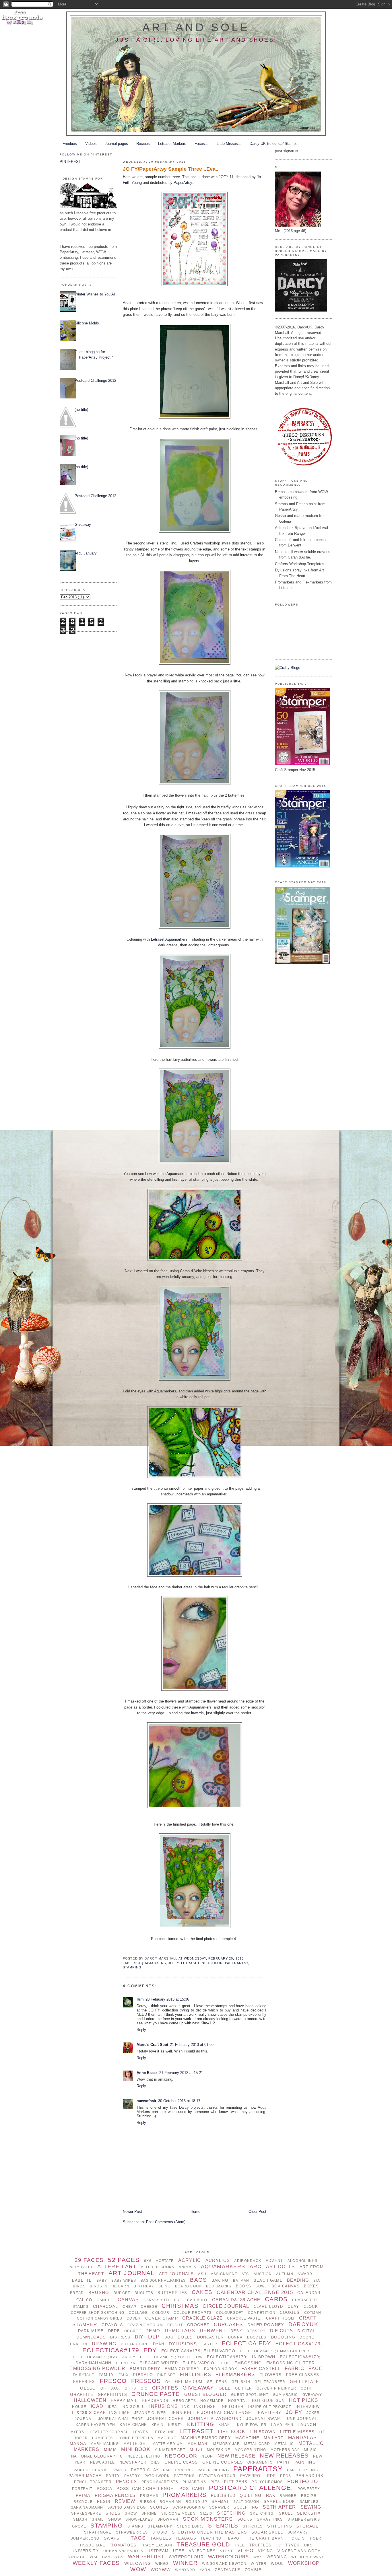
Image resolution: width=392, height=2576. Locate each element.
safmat (220, 2502)
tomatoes (124, 2545)
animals (188, 2267)
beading (298, 2280)
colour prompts (193, 2313)
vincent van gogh (299, 2551)
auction (263, 2274)
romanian (170, 2502)
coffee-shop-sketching (98, 2313)
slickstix (309, 2513)
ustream (158, 2551)
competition (262, 2313)
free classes (303, 2375)
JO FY (173, 1963)
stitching (280, 2526)
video (245, 2551)
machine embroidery (206, 2438)
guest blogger (205, 2394)
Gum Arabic (286, 2395)
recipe (309, 2496)
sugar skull (267, 2532)
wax (258, 2557)
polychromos (267, 2482)
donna (235, 2337)
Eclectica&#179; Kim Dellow (171, 2357)
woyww (161, 2570)
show (131, 2513)
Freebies (70, 144)
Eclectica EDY (247, 2343)
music (310, 2450)
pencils (126, 2481)
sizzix (206, 2513)
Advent (274, 2261)
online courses (223, 2462)
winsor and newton (224, 2564)
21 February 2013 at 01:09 (192, 2045)
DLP (154, 2337)
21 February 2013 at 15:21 (181, 2073)
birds (79, 2286)
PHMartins (194, 2482)
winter (259, 2564)
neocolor (212, 1963)
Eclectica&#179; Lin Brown (241, 2357)
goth (306, 2388)
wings (162, 2564)
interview (308, 2407)
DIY (139, 2337)
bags (198, 2280)
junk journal (301, 2419)
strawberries (132, 2532)
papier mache (85, 2476)
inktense (205, 2407)
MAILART (274, 2438)
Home (195, 2212)
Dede (114, 2331)
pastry (132, 2476)
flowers (271, 2375)
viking (266, 2551)
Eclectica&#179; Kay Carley (104, 2357)
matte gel (136, 2444)
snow (115, 2519)
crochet (198, 2325)
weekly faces (96, 2563)
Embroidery (145, 2369)
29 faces (89, 2260)
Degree (133, 2331)
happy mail (124, 2401)
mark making (105, 2444)
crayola (112, 2325)
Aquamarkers (152, 1963)
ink (186, 2407)
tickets (296, 2538)
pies (215, 2482)
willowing (138, 2563)
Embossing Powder (97, 2368)
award (305, 2274)
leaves (141, 2432)
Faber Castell (261, 2368)
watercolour (186, 2557)
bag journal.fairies (163, 2281)
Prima (83, 2495)
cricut (175, 2325)
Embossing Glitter (291, 2363)
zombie (253, 2570)
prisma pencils (115, 2495)
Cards (276, 2299)
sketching (231, 2513)
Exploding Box (221, 2369)
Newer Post (132, 2212)
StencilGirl (190, 2526)
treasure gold (203, 2544)
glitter (243, 2388)
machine (167, 2438)
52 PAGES (124, 2260)
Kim (140, 1999)
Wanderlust (146, 2557)
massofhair (146, 2101)
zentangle (228, 2570)
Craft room (280, 2318)
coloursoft (230, 2313)
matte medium (168, 2444)
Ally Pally (81, 2267)
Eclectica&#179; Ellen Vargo (198, 2351)
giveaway (198, 2388)
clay (293, 2306)
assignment (224, 2274)
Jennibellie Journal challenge (211, 2412)
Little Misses (297, 2432)
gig (144, 2388)
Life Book (232, 2432)
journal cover (165, 2419)
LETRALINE (164, 2432)
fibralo (143, 2375)
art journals (176, 2274)
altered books (158, 2267)
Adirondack (248, 2261)
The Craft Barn (265, 2538)
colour (161, 2313)
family (106, 2375)
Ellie (224, 2363)
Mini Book (136, 2449)
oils (155, 2462)
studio (160, 2532)
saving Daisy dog (127, 2507)
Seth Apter (279, 2507)
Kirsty (175, 2425)
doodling (283, 2337)
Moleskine (219, 2450)
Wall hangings (107, 2557)
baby (102, 2281)
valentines (202, 2551)
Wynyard (185, 2570)
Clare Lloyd (268, 2306)
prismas (149, 2496)
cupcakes (228, 2325)
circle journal (226, 2306)
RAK (271, 2495)
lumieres (102, 2438)
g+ (168, 2382)
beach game (268, 2280)
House (79, 2407)
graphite (82, 2394)
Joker (313, 2413)
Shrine (149, 2513)
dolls (185, 2337)
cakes (202, 2292)
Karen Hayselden (95, 2425)
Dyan (159, 2344)
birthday (144, 2286)
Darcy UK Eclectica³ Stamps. (274, 144)
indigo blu (133, 2407)
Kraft (225, 2425)
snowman (168, 2519)
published (223, 2496)
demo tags (180, 2331)
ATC (246, 2274)
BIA (317, 2281)
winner (185, 2563)
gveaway (312, 2395)
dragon (79, 2344)
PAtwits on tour (217, 2476)
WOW (138, 2569)
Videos (91, 144)
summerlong (85, 2538)
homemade (212, 2401)
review (125, 2501)
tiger (315, 2538)
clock (311, 2306)
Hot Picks (304, 2400)
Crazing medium (145, 2325)
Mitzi (196, 2449)
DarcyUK (303, 2324)
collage (138, 2313)
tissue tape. (93, 2545)
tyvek (292, 2545)
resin (104, 2502)
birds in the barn (110, 2286)
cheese (149, 2307)
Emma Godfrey (182, 2369)
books (243, 2286)
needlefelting (144, 2456)
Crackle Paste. (244, 2318)
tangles (161, 2538)
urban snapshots (123, 2551)
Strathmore (98, 2532)
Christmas (180, 2306)
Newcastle (103, 2462)
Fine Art (166, 2375)
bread (77, 2293)
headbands (155, 2401)
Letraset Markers (172, 144)
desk (236, 2331)
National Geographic (97, 2456)
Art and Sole (196, 27)
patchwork (157, 2476)
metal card (257, 2444)
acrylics (218, 2260)
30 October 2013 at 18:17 (179, 2101)
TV (278, 2545)
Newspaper (133, 2462)
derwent (213, 2331)
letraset (190, 1963)
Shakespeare (86, 2513)
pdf (271, 2476)
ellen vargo (198, 2363)
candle (105, 2300)
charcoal (105, 2306)
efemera (126, 2363)
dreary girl (135, 2344)
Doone (307, 2337)
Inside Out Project (270, 2407)
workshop (304, 2563)
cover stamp (162, 2318)
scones (159, 2507)
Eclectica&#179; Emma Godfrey (275, 2351)
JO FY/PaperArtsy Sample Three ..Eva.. (171, 169)
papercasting (302, 2470)
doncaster (210, 2337)
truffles (260, 2545)
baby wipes (124, 2281)
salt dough (246, 2502)
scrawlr (219, 2507)
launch (307, 2425)
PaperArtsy (183, 183)
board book (188, 2286)
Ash (202, 2274)
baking (220, 2280)
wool (277, 2564)
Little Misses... (229, 144)
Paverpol (252, 2476)
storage (307, 2526)
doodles (257, 2337)
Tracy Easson (157, 2545)
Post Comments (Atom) (166, 2222)
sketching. (262, 2513)
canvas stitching (163, 2300)
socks (245, 2519)
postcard (192, 2489)
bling (164, 2286)
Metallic (284, 2444)
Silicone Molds (87, 323)
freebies (84, 2382)
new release (236, 2456)
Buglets (144, 2293)
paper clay (145, 2470)
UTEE (179, 2551)
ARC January (86, 553)
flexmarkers (235, 2374)
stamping (132, 1967)
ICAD (97, 2406)
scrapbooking (189, 2507)
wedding (277, 2557)
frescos (146, 2381)
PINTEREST (70, 162)
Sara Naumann (87, 2507)
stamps (135, 2526)
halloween (90, 2400)
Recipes (143, 144)
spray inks (270, 2519)
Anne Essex (147, 2073)
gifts (130, 2388)
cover (134, 2318)
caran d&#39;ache (236, 2300)
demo (153, 2331)
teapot (234, 2538)
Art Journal (131, 2273)
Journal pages (116, 144)
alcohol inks (302, 2261)
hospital (238, 2401)
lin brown (263, 2432)
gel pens (217, 2382)
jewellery (269, 2413)
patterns (184, 2476)
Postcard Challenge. (251, 2488)
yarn (205, 2570)
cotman (313, 2313)
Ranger (288, 2496)
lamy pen (282, 2425)
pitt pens (236, 2482)
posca (104, 2489)
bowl (261, 2286)
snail (98, 2519)
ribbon (148, 2502)
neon (207, 2456)
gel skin (241, 2382)
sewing (311, 2507)
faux (124, 2375)
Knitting (201, 2424)
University (85, 2551)
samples (309, 2502)
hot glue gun (268, 2401)
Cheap (129, 2307)
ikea (112, 2407)
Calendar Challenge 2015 (255, 2292)
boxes (311, 2286)
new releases (284, 2456)
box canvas (286, 2286)
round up (196, 2502)
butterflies (172, 2293)
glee (225, 2388)
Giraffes (165, 2388)
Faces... (201, 144)
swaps (112, 2538)
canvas (128, 2300)
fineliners (196, 2374)
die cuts (282, 2331)
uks (308, 2545)
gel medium (189, 2382)
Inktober (232, 2406)
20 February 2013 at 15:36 (167, 1999)
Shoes (113, 2513)
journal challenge (121, 2419)
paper (120, 2470)
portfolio (303, 2481)
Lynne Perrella (135, 2438)
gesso (88, 2388)
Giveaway (83, 525)
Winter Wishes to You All (95, 294)
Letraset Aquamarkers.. (170, 939)
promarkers (184, 2495)
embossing (248, 2363)
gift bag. (110, 2388)
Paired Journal (91, 2470)
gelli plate (304, 2382)
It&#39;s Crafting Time (101, 2412)
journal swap (263, 2419)
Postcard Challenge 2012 (95, 381)
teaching (211, 2538)
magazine (247, 2438)
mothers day (285, 2450)
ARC (256, 2266)
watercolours (228, 2557)
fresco (113, 2381)
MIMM (110, 2449)
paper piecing (213, 2470)
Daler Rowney (266, 2325)
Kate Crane (133, 2425)
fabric (294, 2368)
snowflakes (139, 2519)
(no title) (81, 409)
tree (239, 2545)
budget (122, 2293)
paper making (178, 2470)
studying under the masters (209, 2532)
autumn (285, 2274)
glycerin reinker (276, 2388)
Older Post (257, 2212)
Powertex (309, 2489)
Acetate (165, 2261)
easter (209, 2344)
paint (284, 2462)
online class (181, 2462)
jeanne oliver (150, 2413)
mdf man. (198, 2444)
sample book (280, 2502)
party (113, 2476)
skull (286, 2513)
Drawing (104, 2344)
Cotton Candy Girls (100, 2318)
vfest (226, 2551)
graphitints (112, 2395)
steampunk (160, 2526)
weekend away (307, 2557)
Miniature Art (170, 2450)
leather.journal (109, 2432)
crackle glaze (202, 2318)
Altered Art (117, 2266)
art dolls (281, 2267)
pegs (286, 2476)
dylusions (183, 2344)
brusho (99, 2292)
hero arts (184, 2401)
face (315, 2368)
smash (80, 2519)
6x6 (148, 2261)
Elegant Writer (159, 2363)
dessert (256, 2331)
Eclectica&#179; (299, 2344)
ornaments (260, 2462)
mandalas (302, 2438)
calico (84, 2300)
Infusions (164, 2406)
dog (169, 2337)
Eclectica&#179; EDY (120, 2350)
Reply (141, 2030)
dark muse (91, 2331)
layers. (77, 2432)
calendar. (310, 2293)
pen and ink (309, 2476)
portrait (82, 2489)
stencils (223, 2526)
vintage (77, 2557)
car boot (197, 2300)
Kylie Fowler (252, 2425)
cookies (290, 2313)
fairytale (84, 2375)
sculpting (246, 2507)
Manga (78, 2443)
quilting (251, 2495)
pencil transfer (93, 2482)
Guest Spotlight (250, 2395)
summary (298, 2532)
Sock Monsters (208, 2519)
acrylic (190, 2260)
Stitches (253, 2526)
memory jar (227, 2444)
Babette (82, 2280)
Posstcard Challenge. (146, 2489)
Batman (241, 2281)
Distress (120, 2337)
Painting (305, 2462)
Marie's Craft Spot (152, 2045)
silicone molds (178, 2513)
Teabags (186, 2538)
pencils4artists (160, 2482)
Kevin (158, 2425)
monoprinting (250, 2450)
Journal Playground (215, 2419)
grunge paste (156, 2394)
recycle (83, 2502)
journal (84, 2419)
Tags (138, 2538)
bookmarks (219, 2286)
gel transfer (270, 2382)
